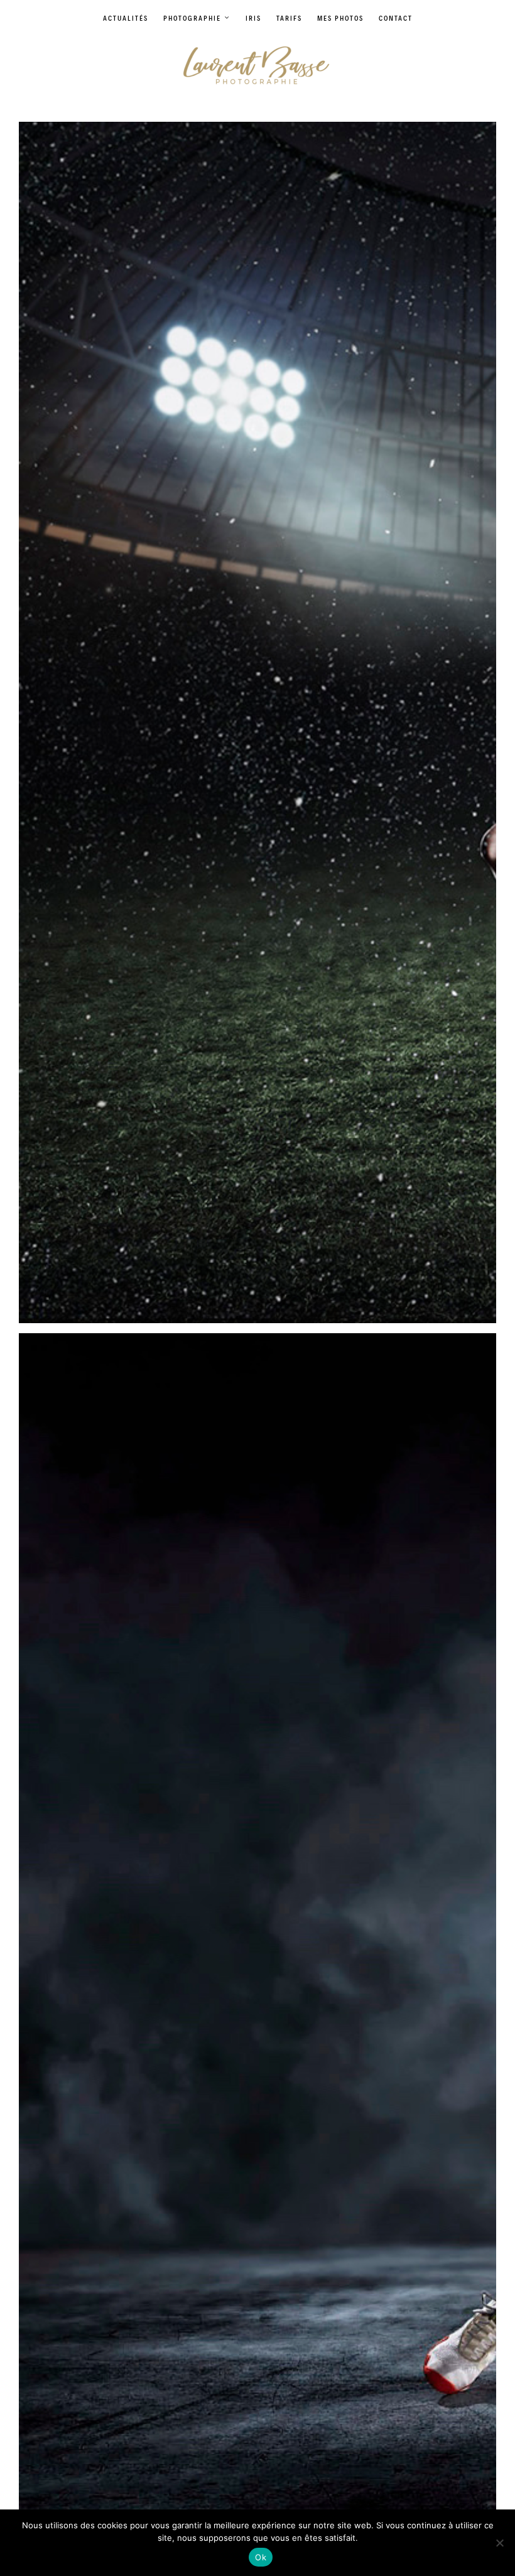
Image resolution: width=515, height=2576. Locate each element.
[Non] (499, 2543)
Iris (253, 18)
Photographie (192, 18)
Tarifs (289, 18)
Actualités (126, 18)
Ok (261, 2557)
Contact (396, 18)
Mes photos (340, 18)
